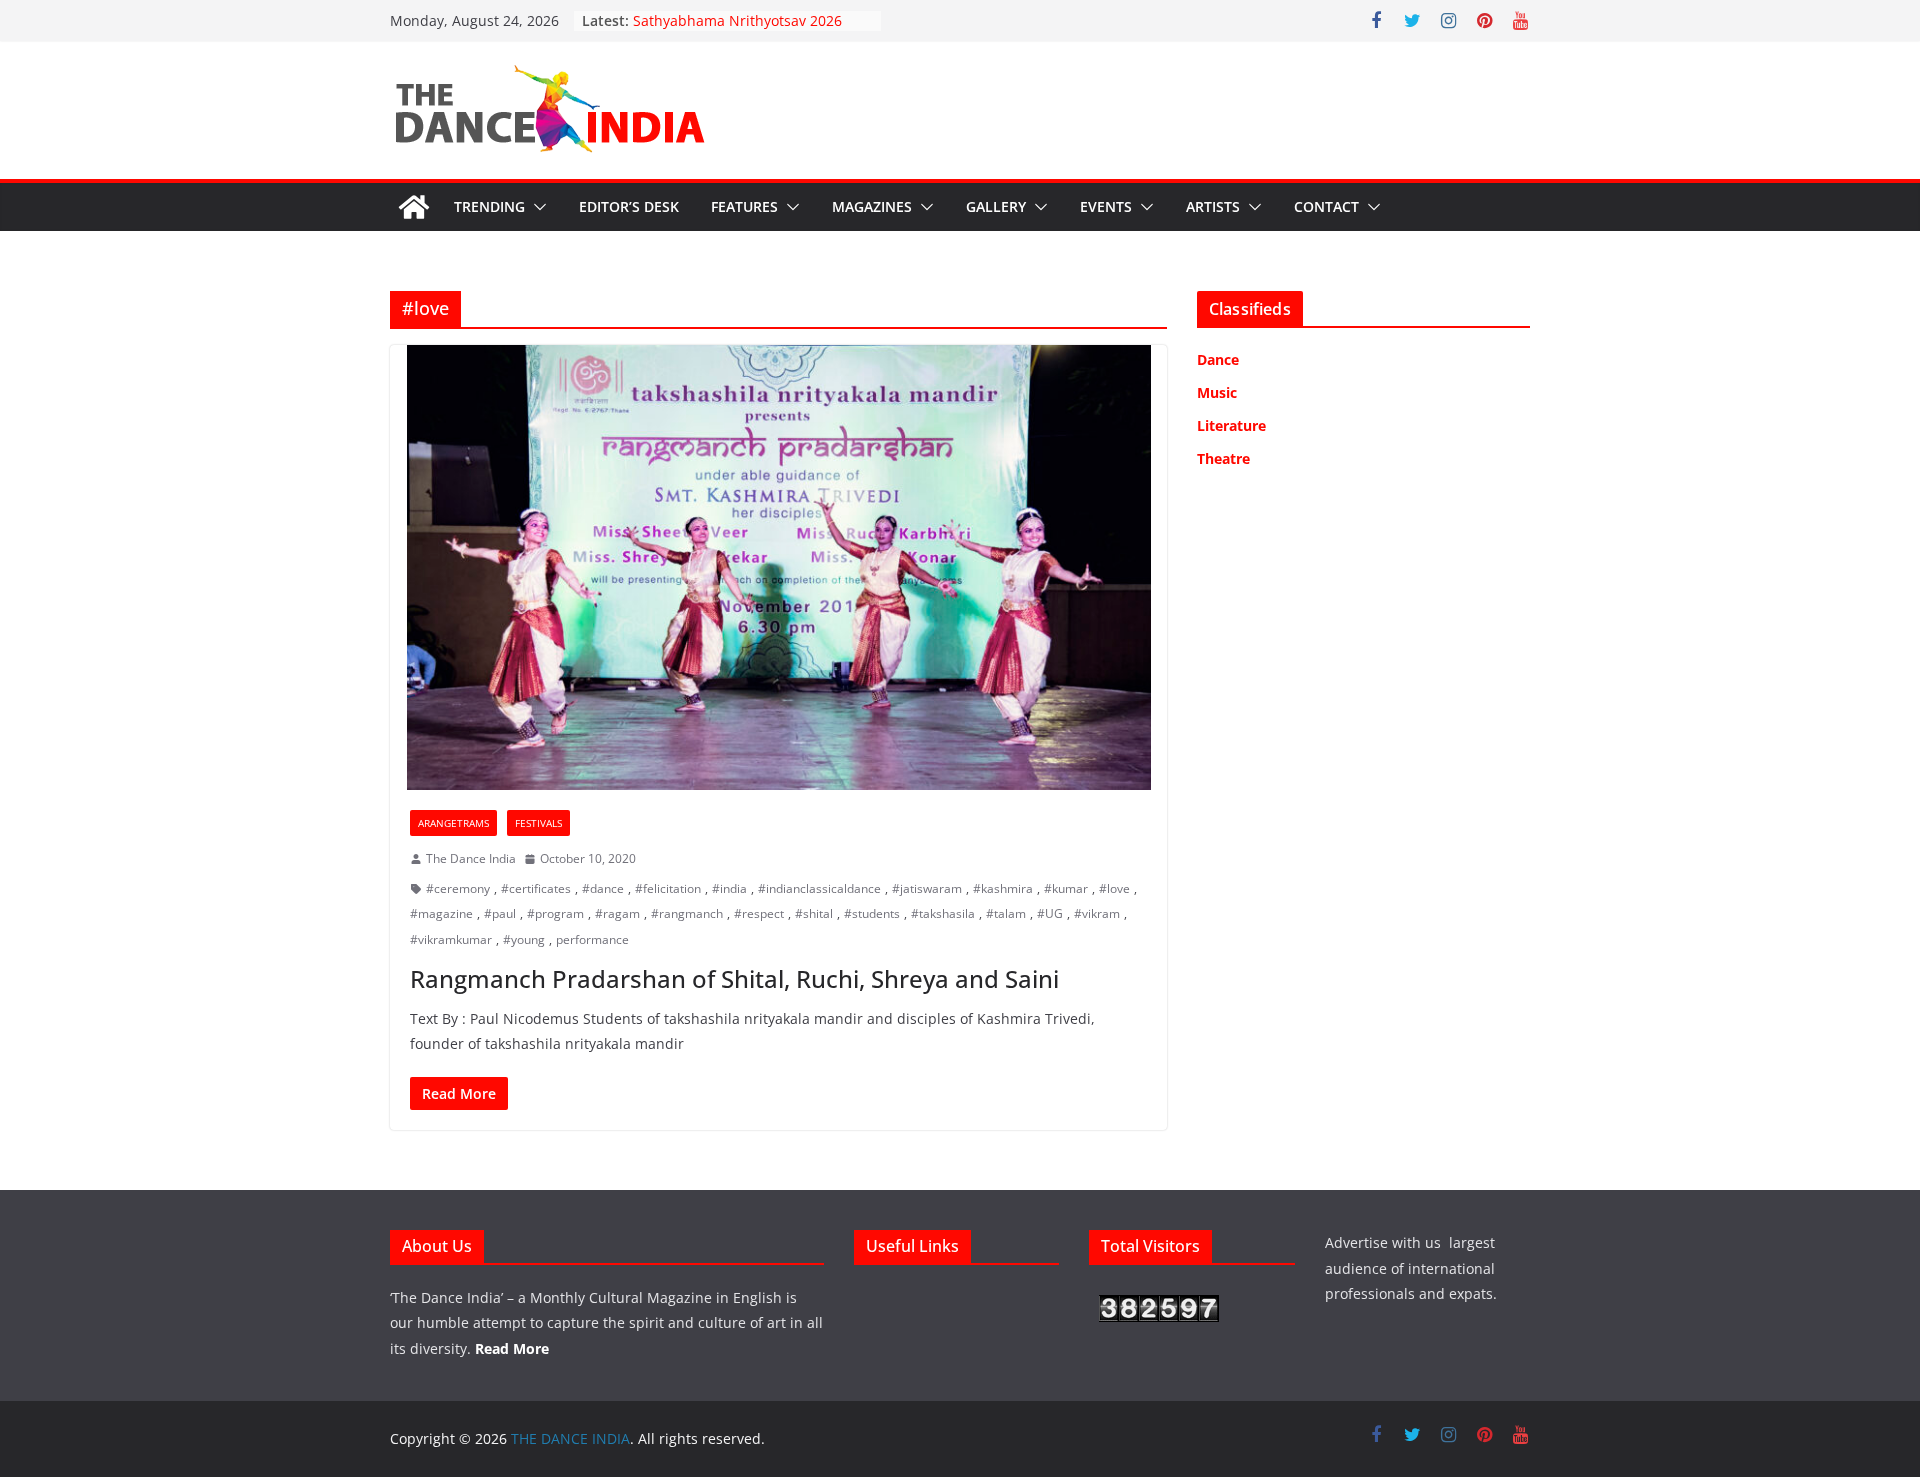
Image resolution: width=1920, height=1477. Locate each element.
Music (1217, 392)
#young (524, 939)
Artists (1213, 206)
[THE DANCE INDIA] (414, 207)
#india (729, 888)
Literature (1231, 425)
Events (1106, 206)
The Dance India (471, 858)
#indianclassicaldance (819, 888)
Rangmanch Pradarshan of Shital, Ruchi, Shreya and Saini (734, 978)
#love (1114, 888)
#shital (814, 913)
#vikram (1097, 913)
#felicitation (668, 888)
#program (555, 913)
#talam (1006, 913)
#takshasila (943, 913)
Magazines (872, 206)
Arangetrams (453, 823)
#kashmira (1003, 888)
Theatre (1223, 458)
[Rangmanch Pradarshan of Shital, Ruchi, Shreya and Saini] (778, 568)
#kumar (1066, 888)
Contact (1326, 206)
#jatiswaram (927, 888)
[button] (536, 207)
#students (872, 913)
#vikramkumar (451, 939)
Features (744, 206)
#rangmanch (687, 913)
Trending (489, 206)
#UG (1050, 913)
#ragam (617, 913)
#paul (500, 913)
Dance (1218, 359)
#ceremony (458, 888)
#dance (603, 888)
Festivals (538, 823)
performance (592, 939)
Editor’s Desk (629, 206)
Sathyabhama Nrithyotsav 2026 (737, 20)
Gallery (996, 206)
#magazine (441, 913)
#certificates (536, 888)
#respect (759, 913)
